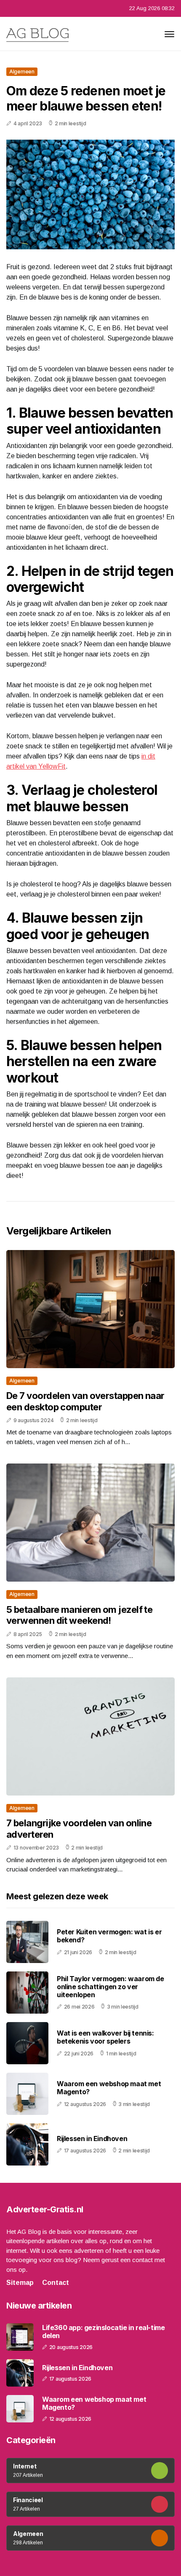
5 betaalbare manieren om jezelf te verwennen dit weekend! (79, 1615)
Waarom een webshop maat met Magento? (109, 2088)
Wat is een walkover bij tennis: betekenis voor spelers (105, 2037)
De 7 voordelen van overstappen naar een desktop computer (85, 1401)
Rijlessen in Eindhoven (92, 2139)
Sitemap (20, 2283)
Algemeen (22, 72)
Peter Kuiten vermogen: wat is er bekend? (109, 1936)
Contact (56, 2283)
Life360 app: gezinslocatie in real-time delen (103, 2332)
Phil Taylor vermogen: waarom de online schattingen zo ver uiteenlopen (110, 1987)
